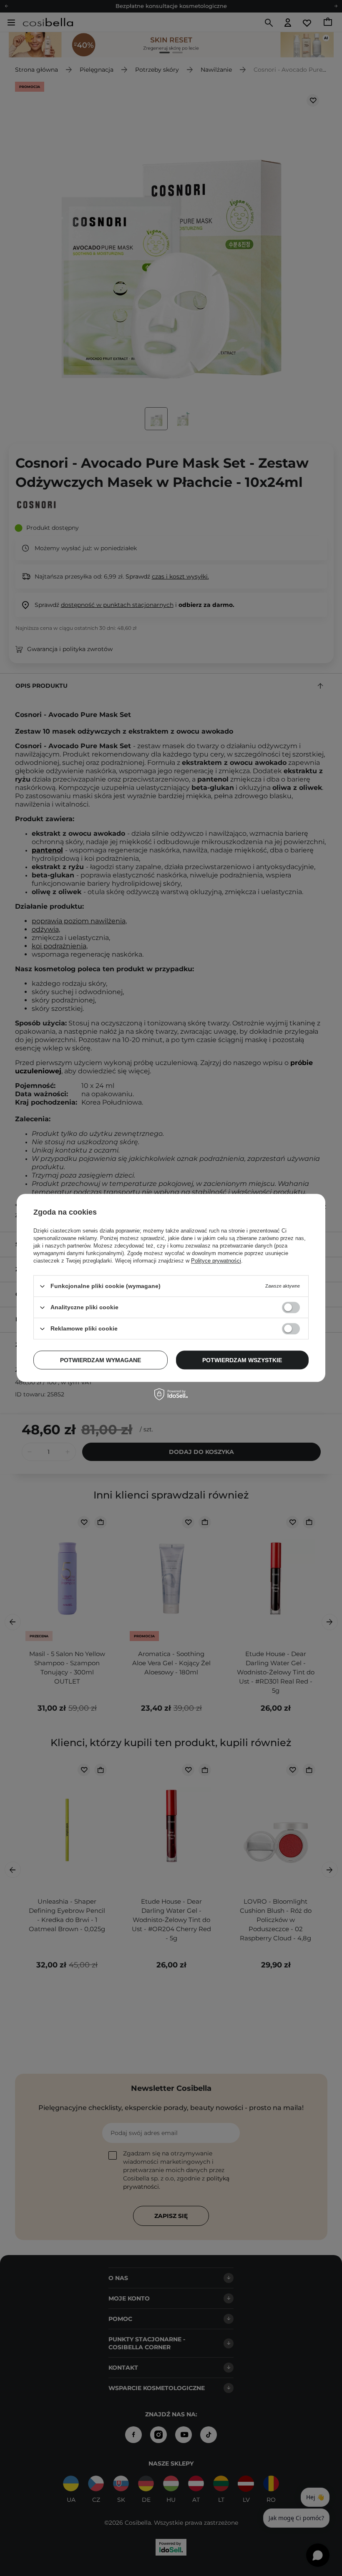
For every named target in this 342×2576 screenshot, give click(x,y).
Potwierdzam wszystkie (242, 1360)
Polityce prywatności (216, 1261)
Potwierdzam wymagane (101, 1360)
